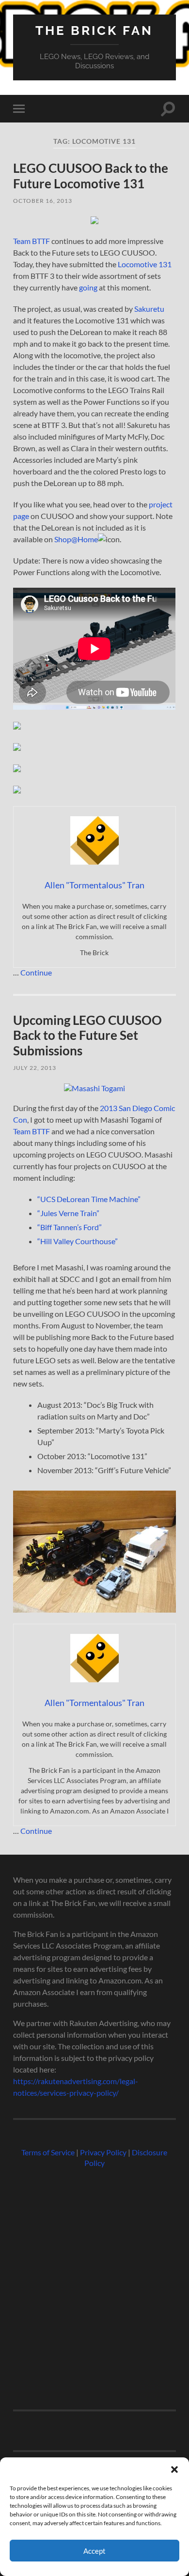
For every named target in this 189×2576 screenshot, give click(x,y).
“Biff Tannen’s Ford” (70, 1227)
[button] (174, 2469)
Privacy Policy (103, 2152)
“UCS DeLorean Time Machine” (89, 1199)
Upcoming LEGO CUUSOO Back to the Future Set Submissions (87, 1035)
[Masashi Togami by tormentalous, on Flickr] (94, 1088)
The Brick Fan (94, 30)
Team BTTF (31, 241)
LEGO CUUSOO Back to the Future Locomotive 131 (91, 176)
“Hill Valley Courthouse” (78, 1241)
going (88, 287)
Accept (94, 2551)
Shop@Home (76, 539)
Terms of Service (48, 2152)
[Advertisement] (94, 2285)
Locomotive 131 (145, 264)
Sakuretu (149, 309)
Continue (36, 972)
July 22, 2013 (35, 1068)
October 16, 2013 (43, 201)
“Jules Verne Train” (68, 1213)
